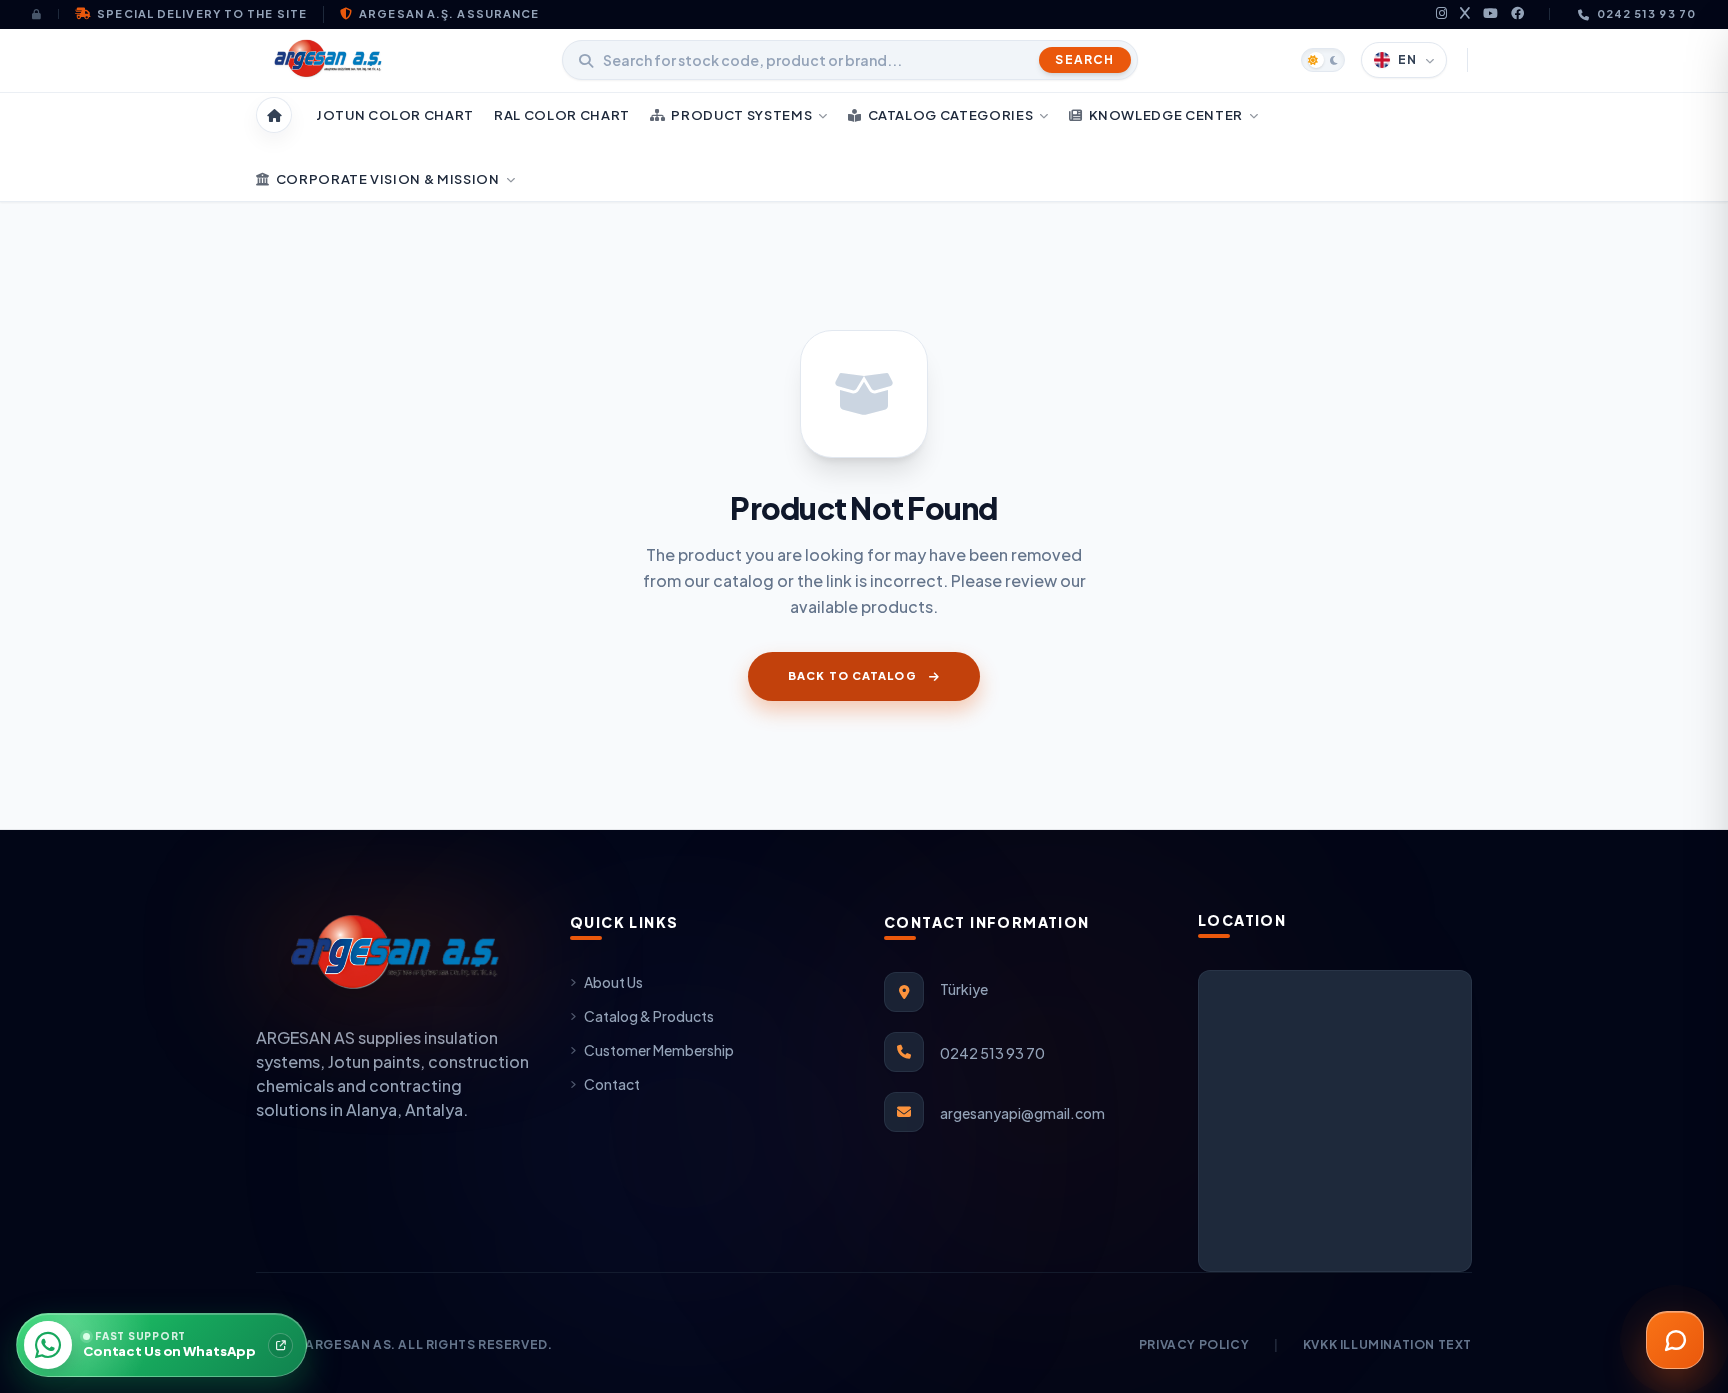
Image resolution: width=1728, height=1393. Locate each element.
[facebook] (1518, 14)
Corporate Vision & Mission (388, 179)
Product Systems (741, 115)
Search (1084, 59)
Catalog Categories (951, 115)
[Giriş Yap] (45, 14)
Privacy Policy (1194, 1344)
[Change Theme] (1323, 60)
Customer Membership (659, 1050)
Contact (612, 1084)
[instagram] (1442, 14)
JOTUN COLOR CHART (395, 115)
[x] (1465, 14)
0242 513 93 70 (1646, 13)
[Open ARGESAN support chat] (1675, 1340)
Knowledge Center (1166, 115)
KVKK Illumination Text (1387, 1344)
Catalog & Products (649, 1016)
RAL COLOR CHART (562, 115)
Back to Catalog (852, 675)
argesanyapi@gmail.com (1022, 1113)
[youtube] (1491, 14)
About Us (613, 982)
